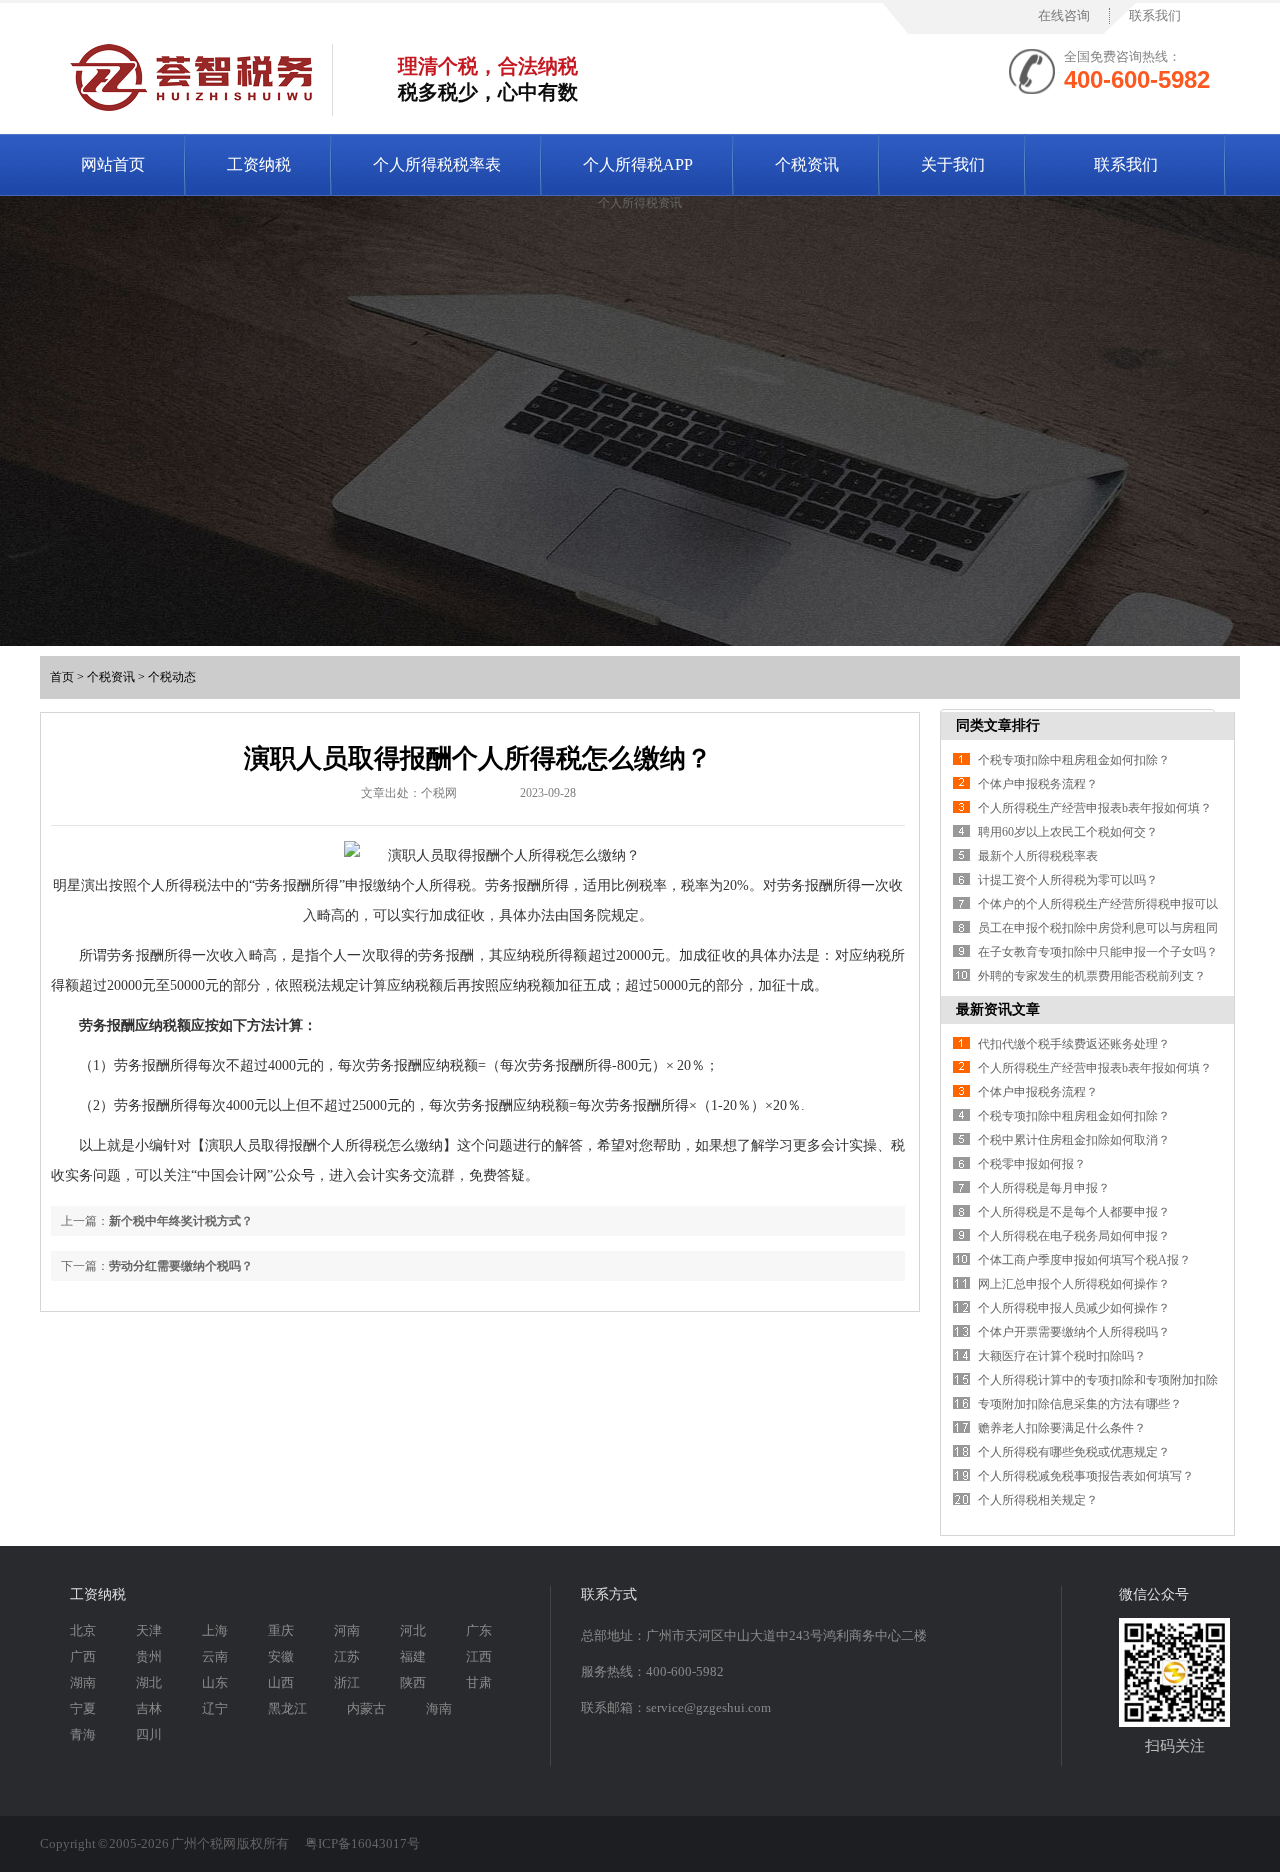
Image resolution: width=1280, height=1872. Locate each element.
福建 (413, 1656)
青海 (83, 1734)
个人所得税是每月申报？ (1044, 1188)
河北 (413, 1630)
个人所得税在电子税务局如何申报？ (1074, 1236)
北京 (83, 1630)
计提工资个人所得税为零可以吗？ (1068, 880)
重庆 (281, 1630)
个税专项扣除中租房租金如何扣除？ (1074, 760)
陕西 (413, 1682)
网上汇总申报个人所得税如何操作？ (1074, 1284)
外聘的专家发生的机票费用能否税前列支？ (1092, 976)
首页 (62, 677)
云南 (215, 1656)
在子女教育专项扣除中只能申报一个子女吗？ (1098, 952)
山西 (281, 1682)
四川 (149, 1734)
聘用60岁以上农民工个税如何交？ (1068, 832)
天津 (149, 1630)
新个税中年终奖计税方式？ (181, 1221)
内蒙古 (366, 1708)
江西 (479, 1656)
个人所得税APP (638, 164)
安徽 (281, 1656)
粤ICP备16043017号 (362, 1843)
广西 (83, 1656)
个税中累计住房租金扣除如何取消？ (1074, 1140)
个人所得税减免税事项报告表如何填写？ (1086, 1476)
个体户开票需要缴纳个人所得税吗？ (1074, 1332)
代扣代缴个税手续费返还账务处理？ (1074, 1044)
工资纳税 (259, 164)
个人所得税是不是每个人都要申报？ (1074, 1212)
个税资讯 (807, 164)
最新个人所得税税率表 (1038, 856)
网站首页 (113, 164)
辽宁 (215, 1708)
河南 (347, 1630)
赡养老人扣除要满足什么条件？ (1062, 1428)
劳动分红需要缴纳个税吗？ (181, 1266)
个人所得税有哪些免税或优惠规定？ (1074, 1452)
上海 (215, 1630)
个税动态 (172, 677)
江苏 (347, 1656)
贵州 (149, 1656)
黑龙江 (287, 1708)
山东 (215, 1682)
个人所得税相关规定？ (1038, 1500)
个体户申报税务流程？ (1038, 784)
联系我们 (1155, 15)
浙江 (347, 1682)
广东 (479, 1630)
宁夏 (83, 1708)
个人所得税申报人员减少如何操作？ (1074, 1308)
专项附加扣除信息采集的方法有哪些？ (1080, 1404)
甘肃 (479, 1682)
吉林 (149, 1708)
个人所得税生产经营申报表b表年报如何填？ (1095, 808)
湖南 (83, 1682)
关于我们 (953, 164)
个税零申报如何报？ (1032, 1164)
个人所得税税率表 (437, 164)
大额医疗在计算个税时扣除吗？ (1062, 1356)
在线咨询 (1064, 15)
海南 (439, 1708)
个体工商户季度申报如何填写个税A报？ (1084, 1260)
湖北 (149, 1682)
